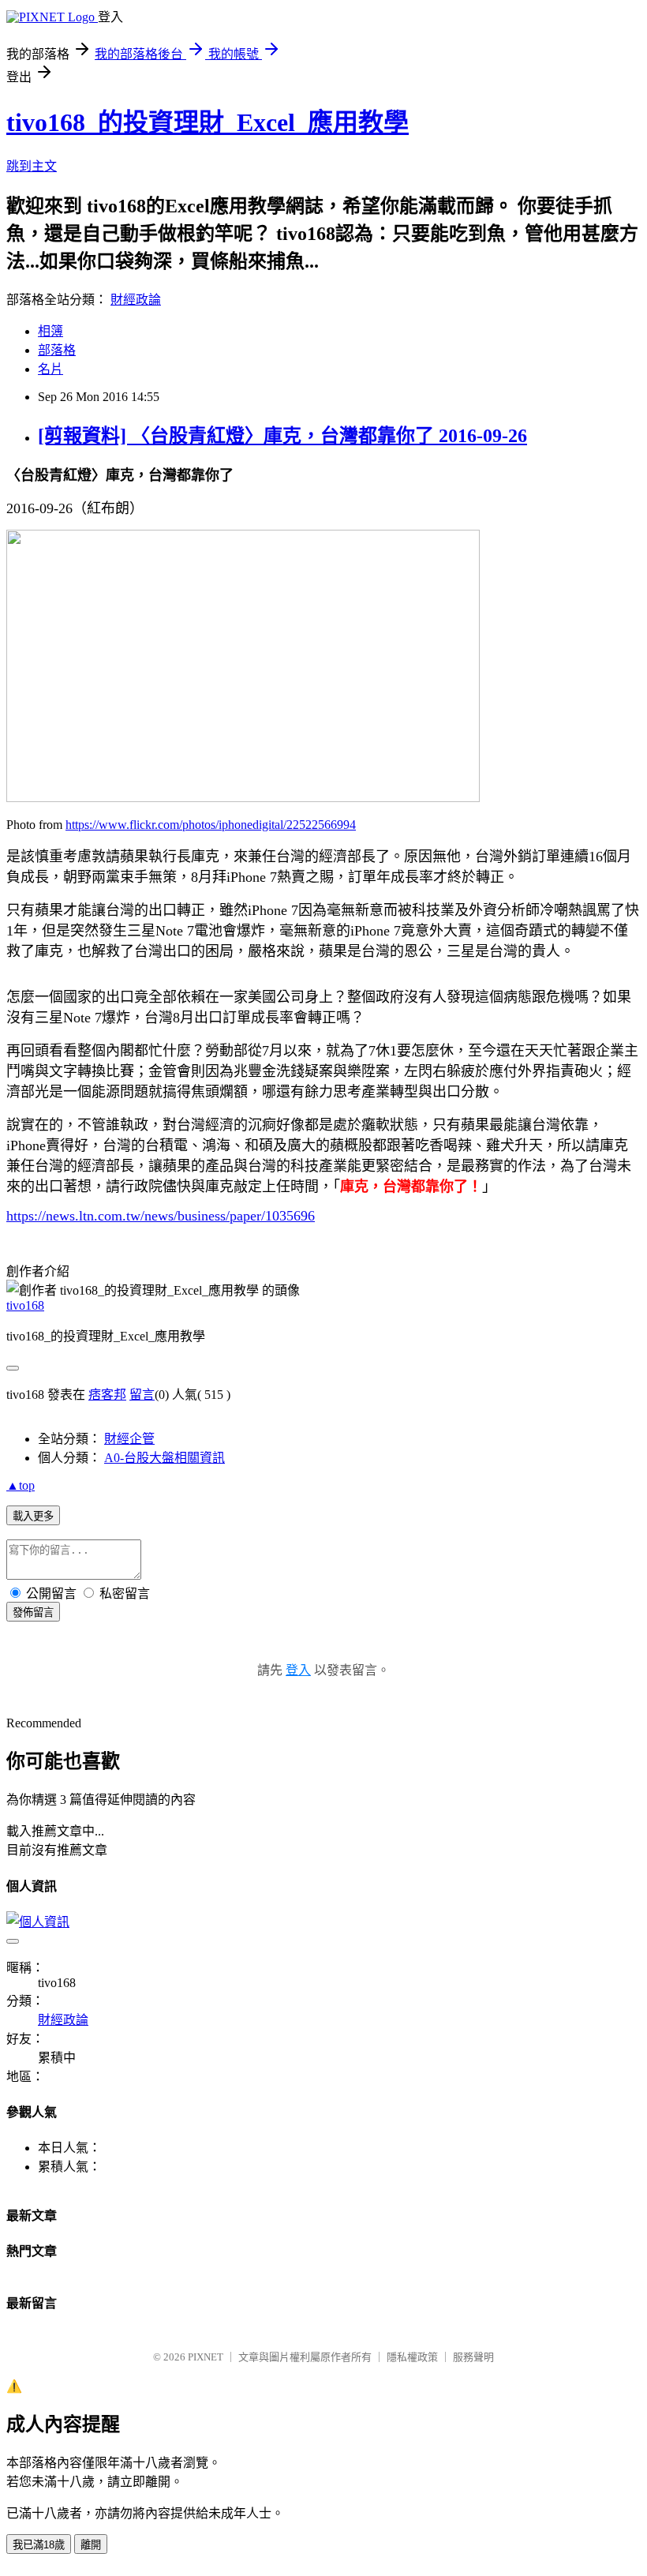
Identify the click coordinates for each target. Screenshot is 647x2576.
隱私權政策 (412, 2357)
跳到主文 (32, 166)
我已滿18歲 (39, 2545)
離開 (91, 2545)
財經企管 (129, 1439)
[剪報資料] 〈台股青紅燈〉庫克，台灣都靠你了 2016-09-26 (282, 436)
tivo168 (25, 1305)
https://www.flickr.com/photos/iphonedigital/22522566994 (211, 825)
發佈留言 (33, 1612)
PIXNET (206, 2357)
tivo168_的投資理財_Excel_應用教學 (208, 122)
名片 (50, 369)
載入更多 (33, 1516)
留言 (142, 1395)
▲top (21, 1485)
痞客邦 (107, 1395)
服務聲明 (473, 2357)
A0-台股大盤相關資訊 (165, 1458)
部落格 (57, 350)
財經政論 (136, 300)
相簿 (50, 331)
